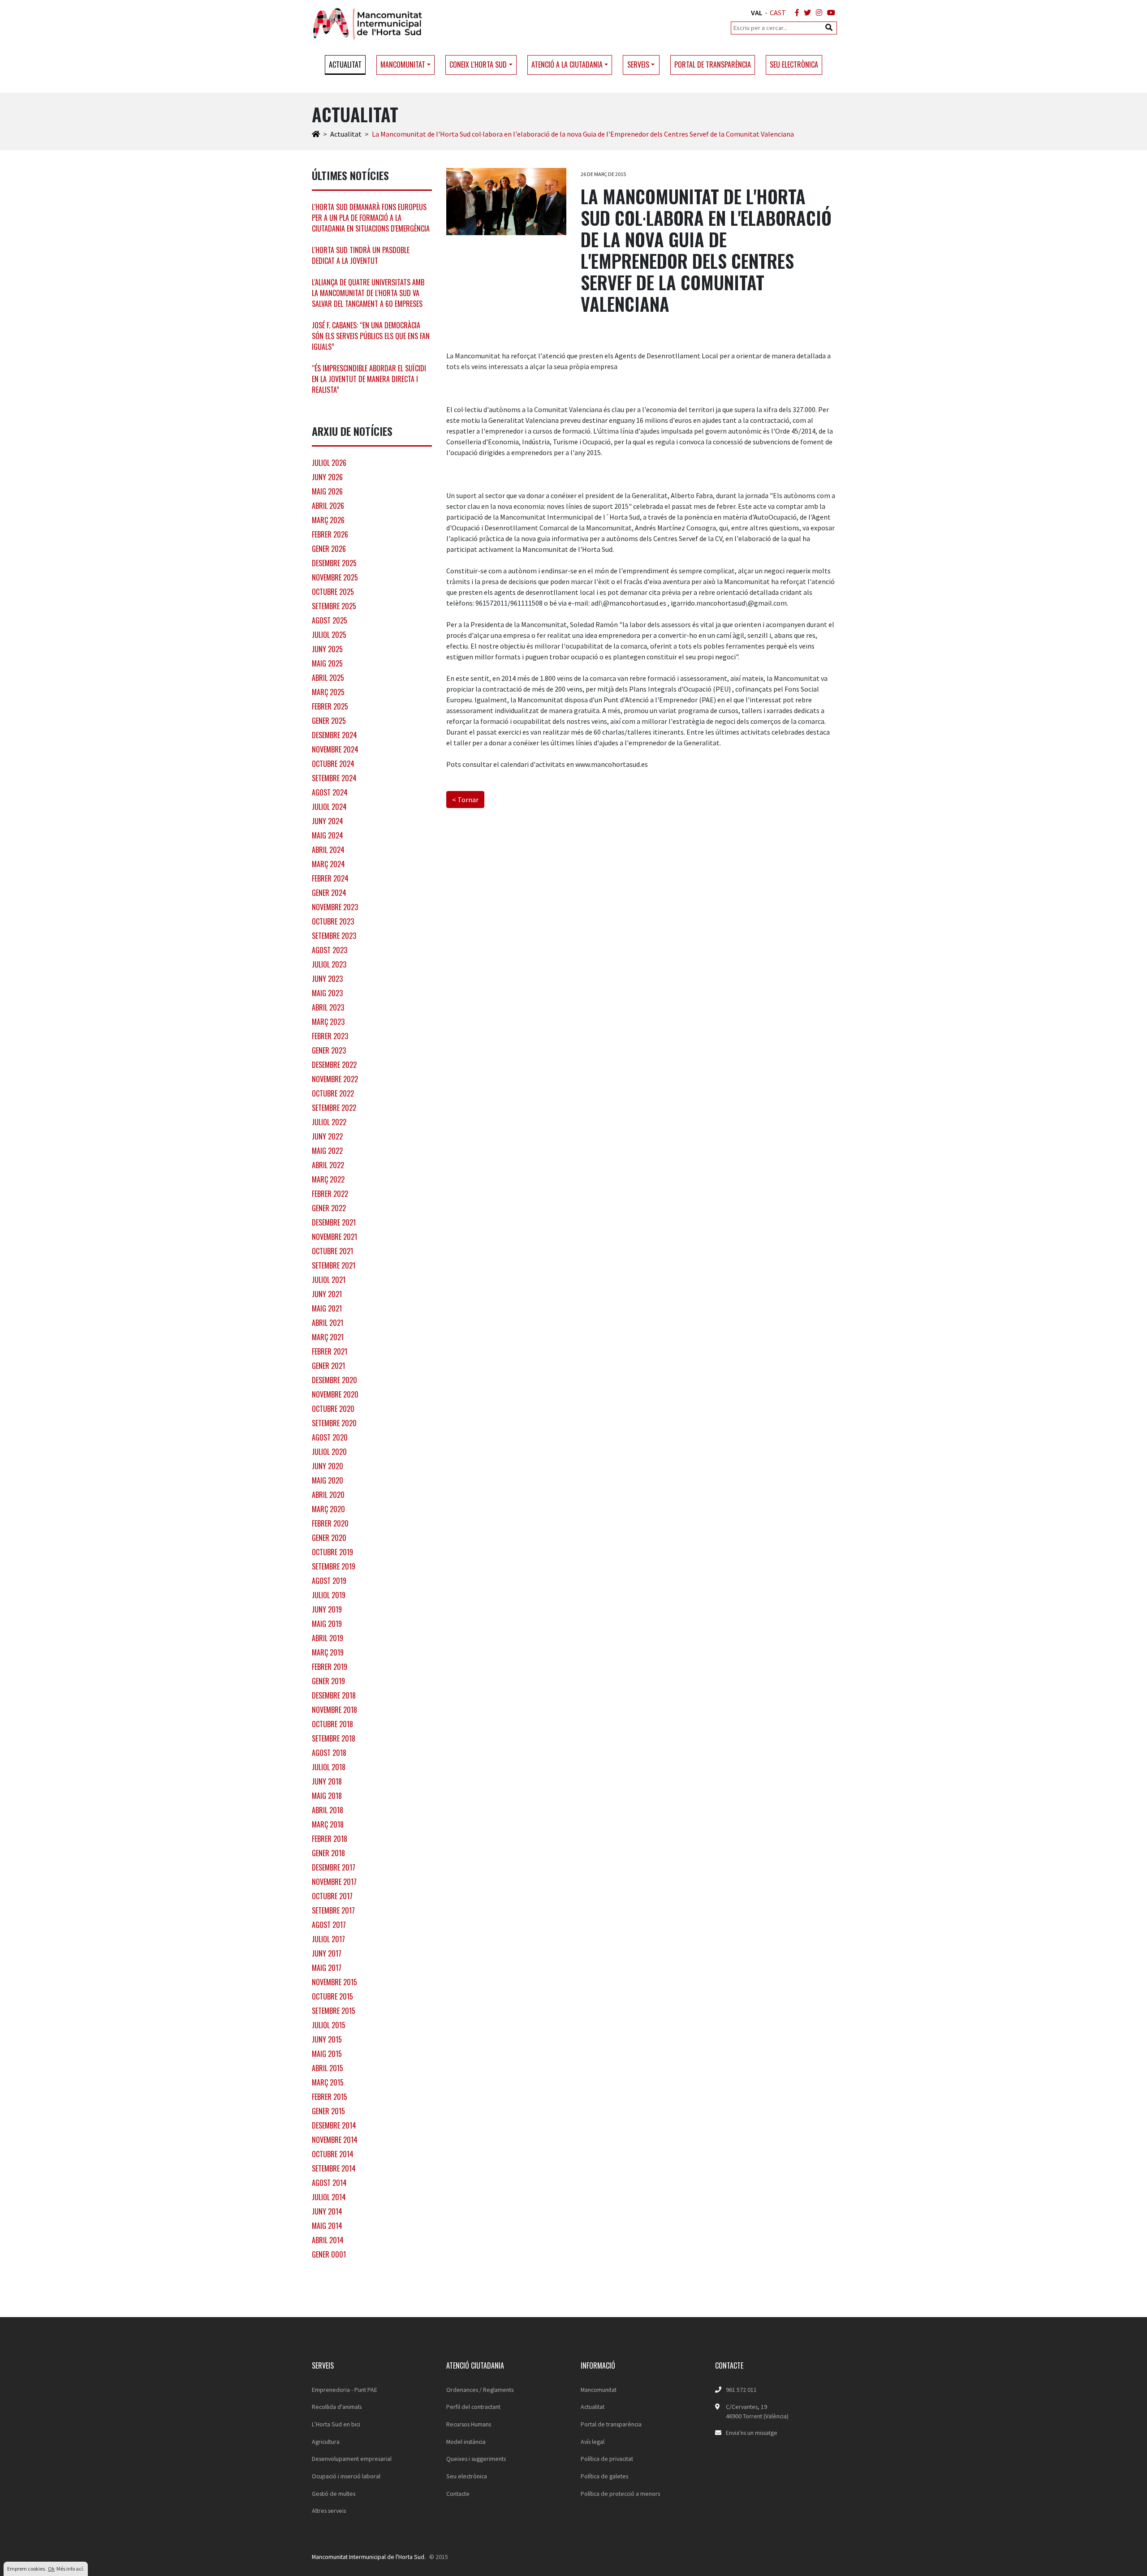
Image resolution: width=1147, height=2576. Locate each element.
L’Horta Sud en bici (336, 2424)
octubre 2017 (332, 1896)
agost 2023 (330, 950)
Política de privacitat (607, 2459)
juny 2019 (327, 1609)
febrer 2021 (330, 1351)
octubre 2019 (332, 1552)
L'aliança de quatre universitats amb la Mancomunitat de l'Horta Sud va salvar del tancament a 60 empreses (368, 293)
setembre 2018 (334, 1738)
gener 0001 (329, 2254)
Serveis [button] (638, 65)
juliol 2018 (329, 1767)
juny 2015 (327, 2039)
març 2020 (328, 1509)
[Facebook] (795, 13)
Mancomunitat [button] (403, 65)
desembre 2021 (334, 1222)
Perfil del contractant (473, 2407)
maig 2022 (327, 1151)
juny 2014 (327, 2211)
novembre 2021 (334, 1237)
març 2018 (328, 1824)
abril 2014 (328, 2240)
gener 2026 (329, 549)
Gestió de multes (334, 2494)
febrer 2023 (330, 1036)
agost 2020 (330, 1437)
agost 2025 (330, 620)
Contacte (458, 2494)
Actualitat (345, 65)
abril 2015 (328, 2068)
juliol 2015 (329, 2025)
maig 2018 (327, 1796)
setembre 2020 (334, 1423)
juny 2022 (327, 1136)
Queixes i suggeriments (476, 2459)
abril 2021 (328, 1323)
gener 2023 (329, 1050)
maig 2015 (327, 2054)
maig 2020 (328, 1480)
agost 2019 (329, 1581)
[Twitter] (806, 13)
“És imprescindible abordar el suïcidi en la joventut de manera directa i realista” (369, 379)
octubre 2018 (332, 1724)
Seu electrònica (794, 65)
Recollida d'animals (337, 2407)
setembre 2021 (334, 1265)
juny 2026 (327, 477)
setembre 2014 (334, 2168)
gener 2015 (328, 2111)
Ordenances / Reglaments (480, 2390)
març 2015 (328, 2082)
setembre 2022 (334, 1108)
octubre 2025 (333, 592)
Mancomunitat (599, 2390)
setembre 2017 (333, 1910)
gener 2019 (328, 1681)
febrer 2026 (330, 534)
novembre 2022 (335, 1079)
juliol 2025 (329, 635)
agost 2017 (329, 1925)
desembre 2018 (334, 1695)
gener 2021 (328, 1366)
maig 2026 (327, 491)
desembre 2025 (334, 563)
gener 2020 (329, 1538)
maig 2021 (327, 1308)
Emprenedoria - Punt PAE (345, 2390)
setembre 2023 (334, 936)
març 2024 (328, 864)
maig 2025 (327, 663)
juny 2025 (327, 649)
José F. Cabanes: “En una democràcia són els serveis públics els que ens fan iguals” (371, 336)
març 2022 (328, 1179)
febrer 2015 (330, 2097)
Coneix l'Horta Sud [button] (478, 65)
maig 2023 (327, 993)
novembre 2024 (335, 749)
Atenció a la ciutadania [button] (567, 65)
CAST (778, 13)
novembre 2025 (335, 577)
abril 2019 (328, 1638)
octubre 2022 (333, 1093)
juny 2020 (328, 1466)
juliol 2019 (329, 1595)
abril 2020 (328, 1495)
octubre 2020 (333, 1409)
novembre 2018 (334, 1710)
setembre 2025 (334, 606)
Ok (51, 2569)
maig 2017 (327, 1968)
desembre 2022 (334, 1065)
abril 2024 (328, 850)
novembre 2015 (334, 1982)
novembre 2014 (335, 2140)
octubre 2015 (332, 1996)
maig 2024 (328, 835)
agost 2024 (330, 792)
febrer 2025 (330, 706)
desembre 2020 (334, 1380)
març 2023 (328, 1022)
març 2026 (328, 520)
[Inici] (316, 134)
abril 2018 (328, 1810)
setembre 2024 (334, 778)
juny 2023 (327, 979)
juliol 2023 (329, 964)
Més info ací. (70, 2569)
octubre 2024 (333, 764)
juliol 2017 (328, 1939)
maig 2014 (327, 2226)
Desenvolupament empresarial (352, 2459)
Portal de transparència (713, 65)
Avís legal (593, 2442)
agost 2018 (329, 1753)
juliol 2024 (329, 807)
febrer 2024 (330, 878)
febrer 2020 (330, 1523)
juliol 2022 (329, 1122)
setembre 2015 (334, 2011)
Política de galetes (604, 2476)
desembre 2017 (334, 1867)
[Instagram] (817, 13)
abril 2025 (328, 678)
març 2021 (328, 1337)
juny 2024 (328, 821)
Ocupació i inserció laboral (346, 2476)
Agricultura (326, 2442)
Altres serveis (329, 2511)
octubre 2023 (333, 921)
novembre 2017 (334, 1882)
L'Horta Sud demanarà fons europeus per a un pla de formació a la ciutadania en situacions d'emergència (371, 218)
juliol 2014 (329, 2197)
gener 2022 (329, 1208)
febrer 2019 (330, 1667)
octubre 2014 (333, 2154)
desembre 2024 (334, 735)
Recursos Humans (469, 2424)
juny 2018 (327, 1781)
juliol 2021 (329, 1280)
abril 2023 (328, 1007)
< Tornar (465, 800)
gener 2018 (328, 1853)
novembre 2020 (335, 1394)
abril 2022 (328, 1165)
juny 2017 (327, 1953)
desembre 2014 (334, 2125)
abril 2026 (328, 506)
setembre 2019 (334, 1566)
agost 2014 (329, 2183)
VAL (757, 13)
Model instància (466, 2442)
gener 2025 (329, 721)
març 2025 (328, 692)
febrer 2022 (330, 1194)
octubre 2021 (332, 1251)
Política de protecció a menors (620, 2494)
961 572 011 (741, 2390)
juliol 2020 (329, 1452)
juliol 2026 (329, 463)
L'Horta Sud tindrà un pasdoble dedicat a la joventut (361, 255)
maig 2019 (327, 1624)
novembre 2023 (335, 907)
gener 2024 (329, 893)
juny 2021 (327, 1294)
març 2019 (328, 1652)
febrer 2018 (330, 1839)
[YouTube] (829, 13)
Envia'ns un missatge (752, 2433)
